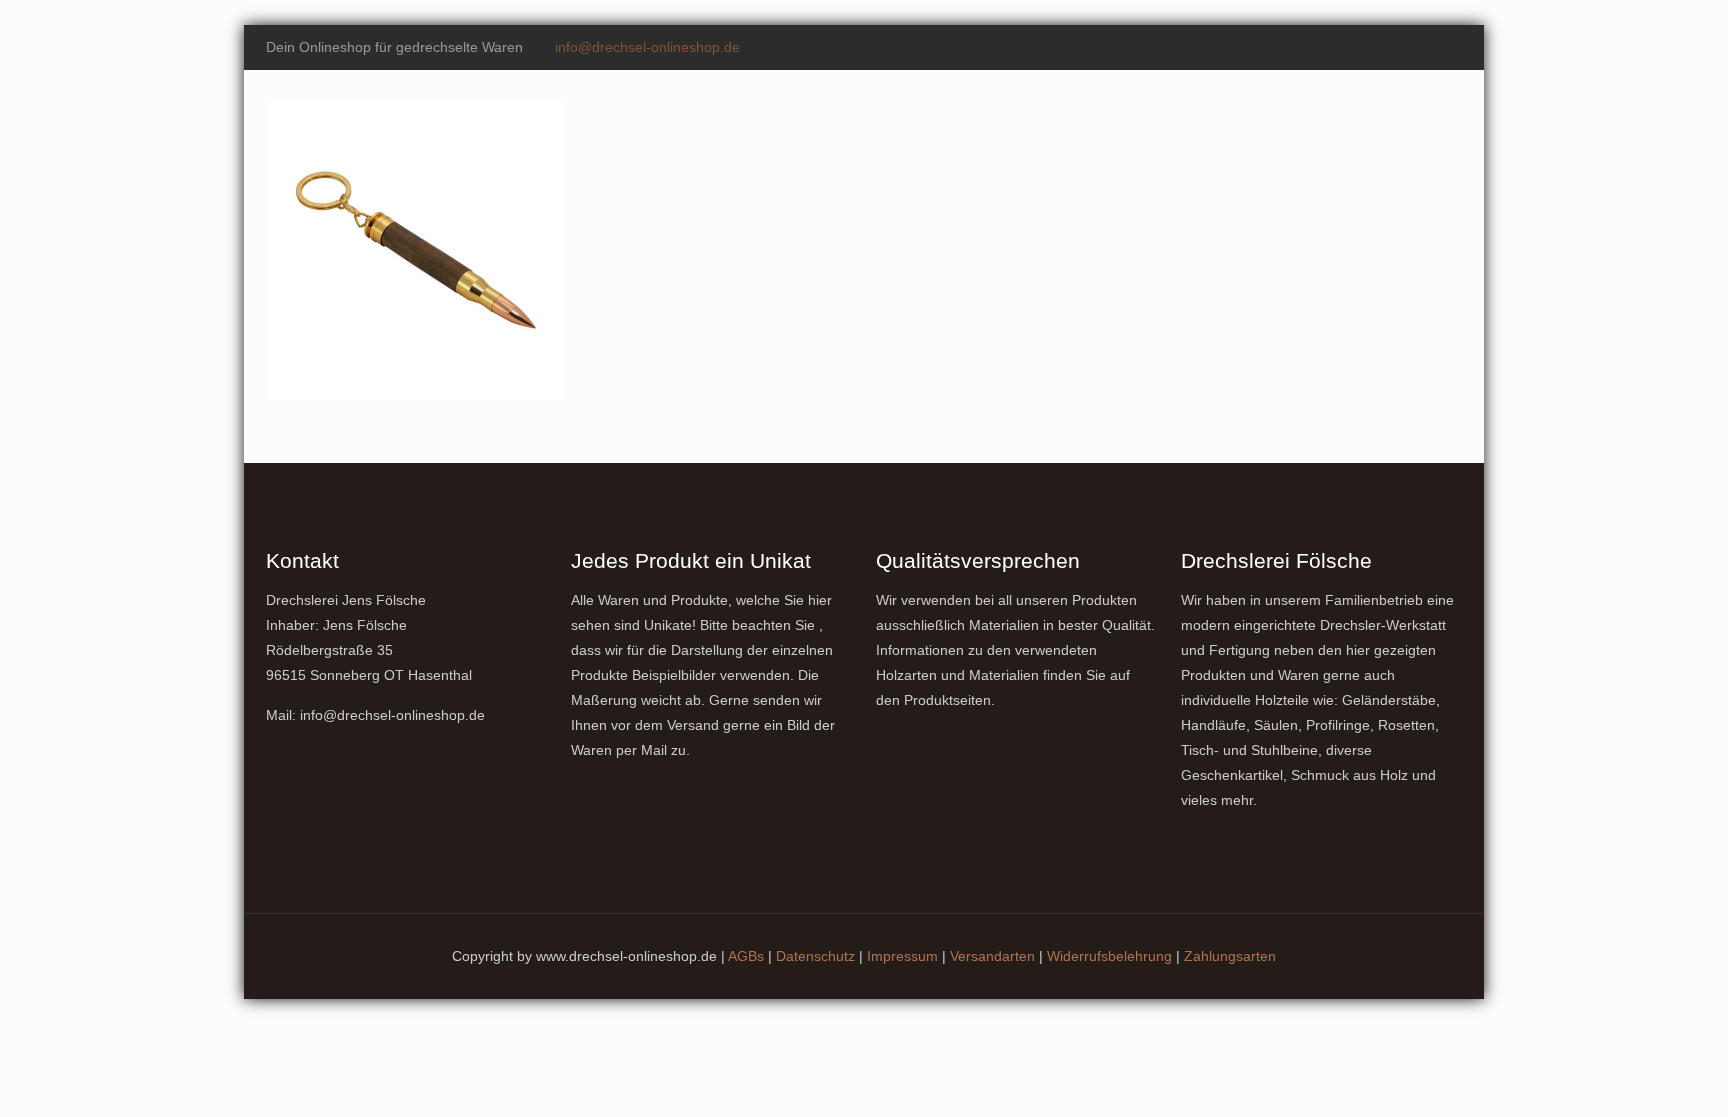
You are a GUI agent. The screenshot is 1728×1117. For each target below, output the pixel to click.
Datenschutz (815, 956)
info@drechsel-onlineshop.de (647, 47)
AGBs (746, 956)
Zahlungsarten (1230, 956)
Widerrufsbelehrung (1109, 956)
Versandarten (992, 956)
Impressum (902, 956)
